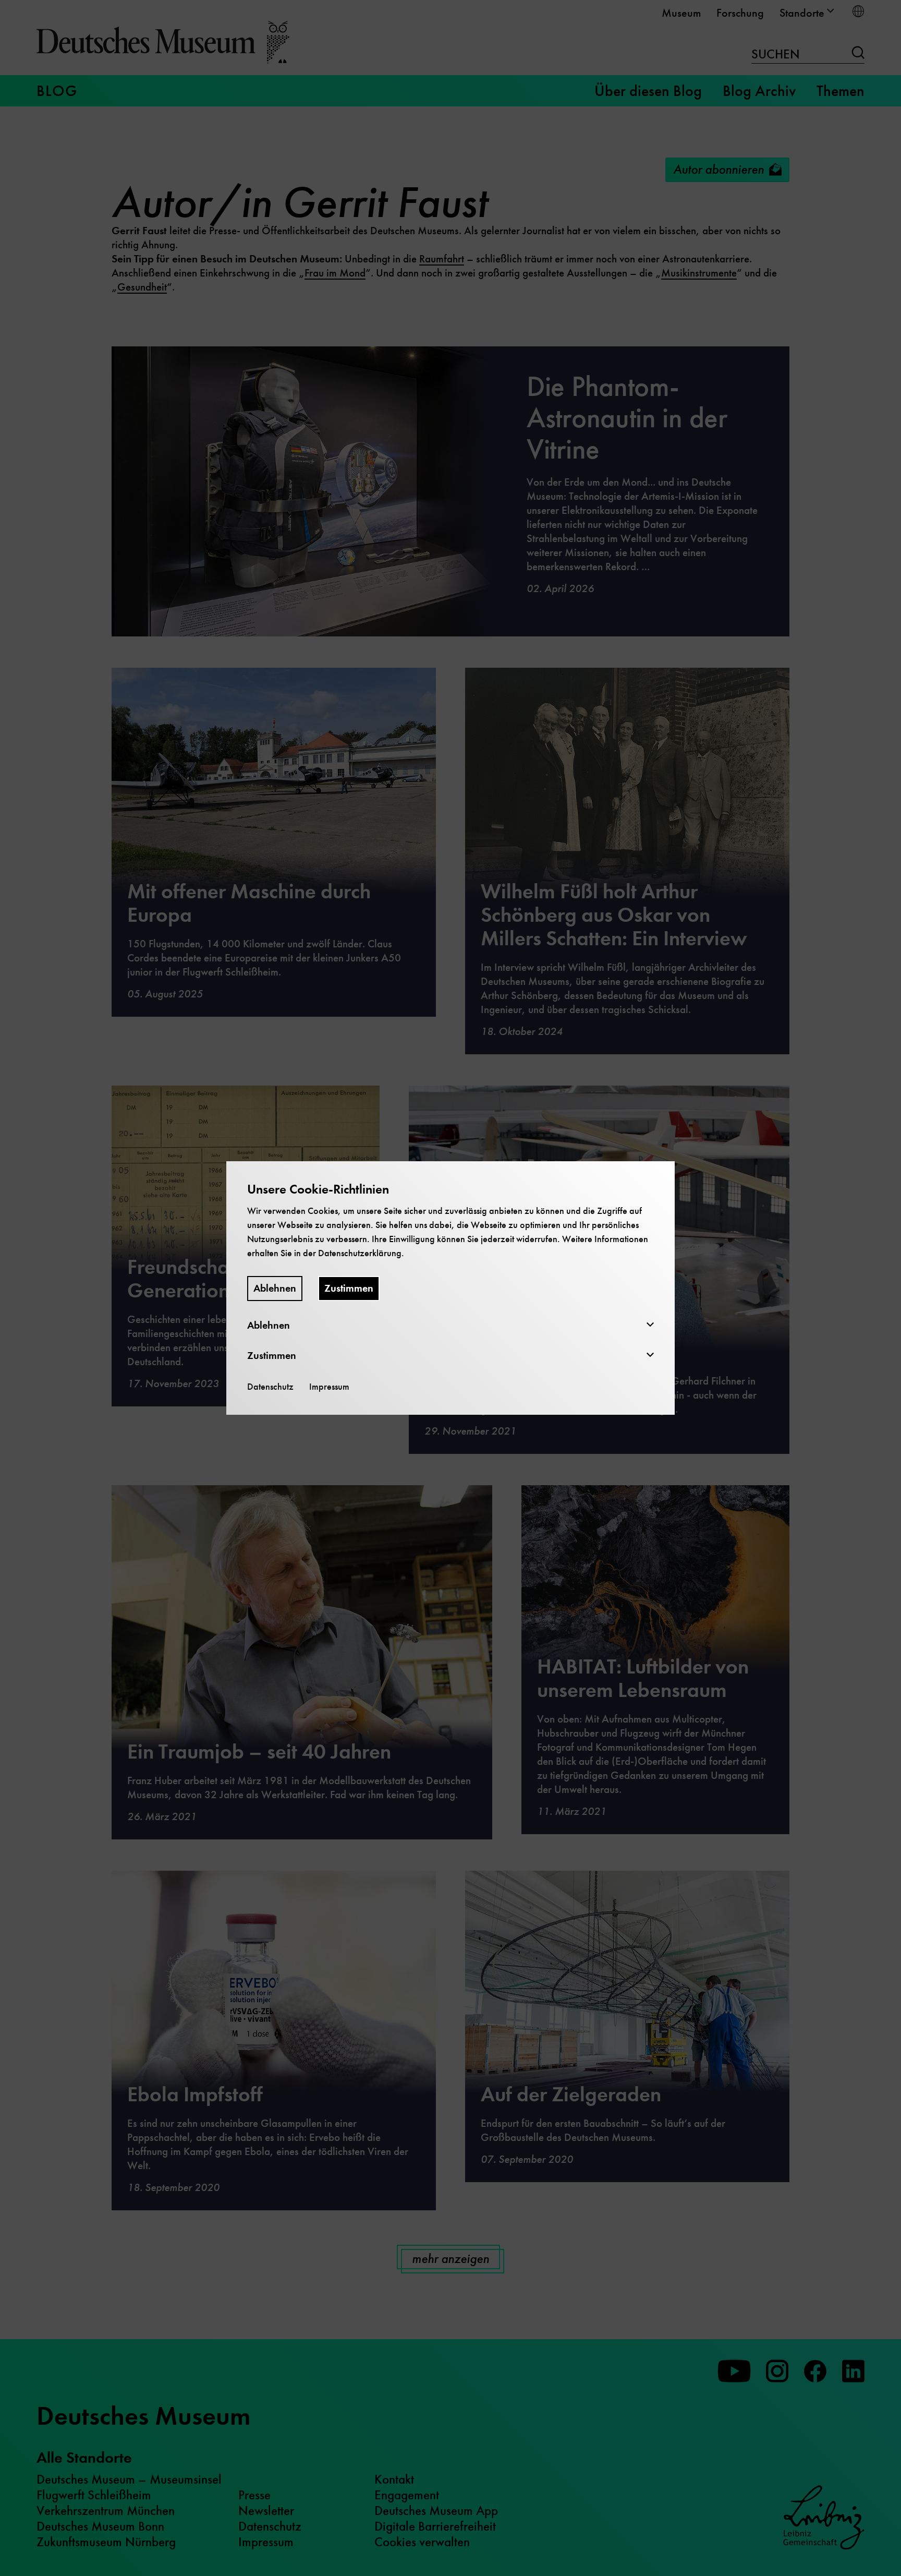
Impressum (329, 1387)
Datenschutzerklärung (360, 1253)
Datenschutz (270, 1387)
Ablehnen (275, 1288)
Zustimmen (349, 1288)
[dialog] (451, 1288)
